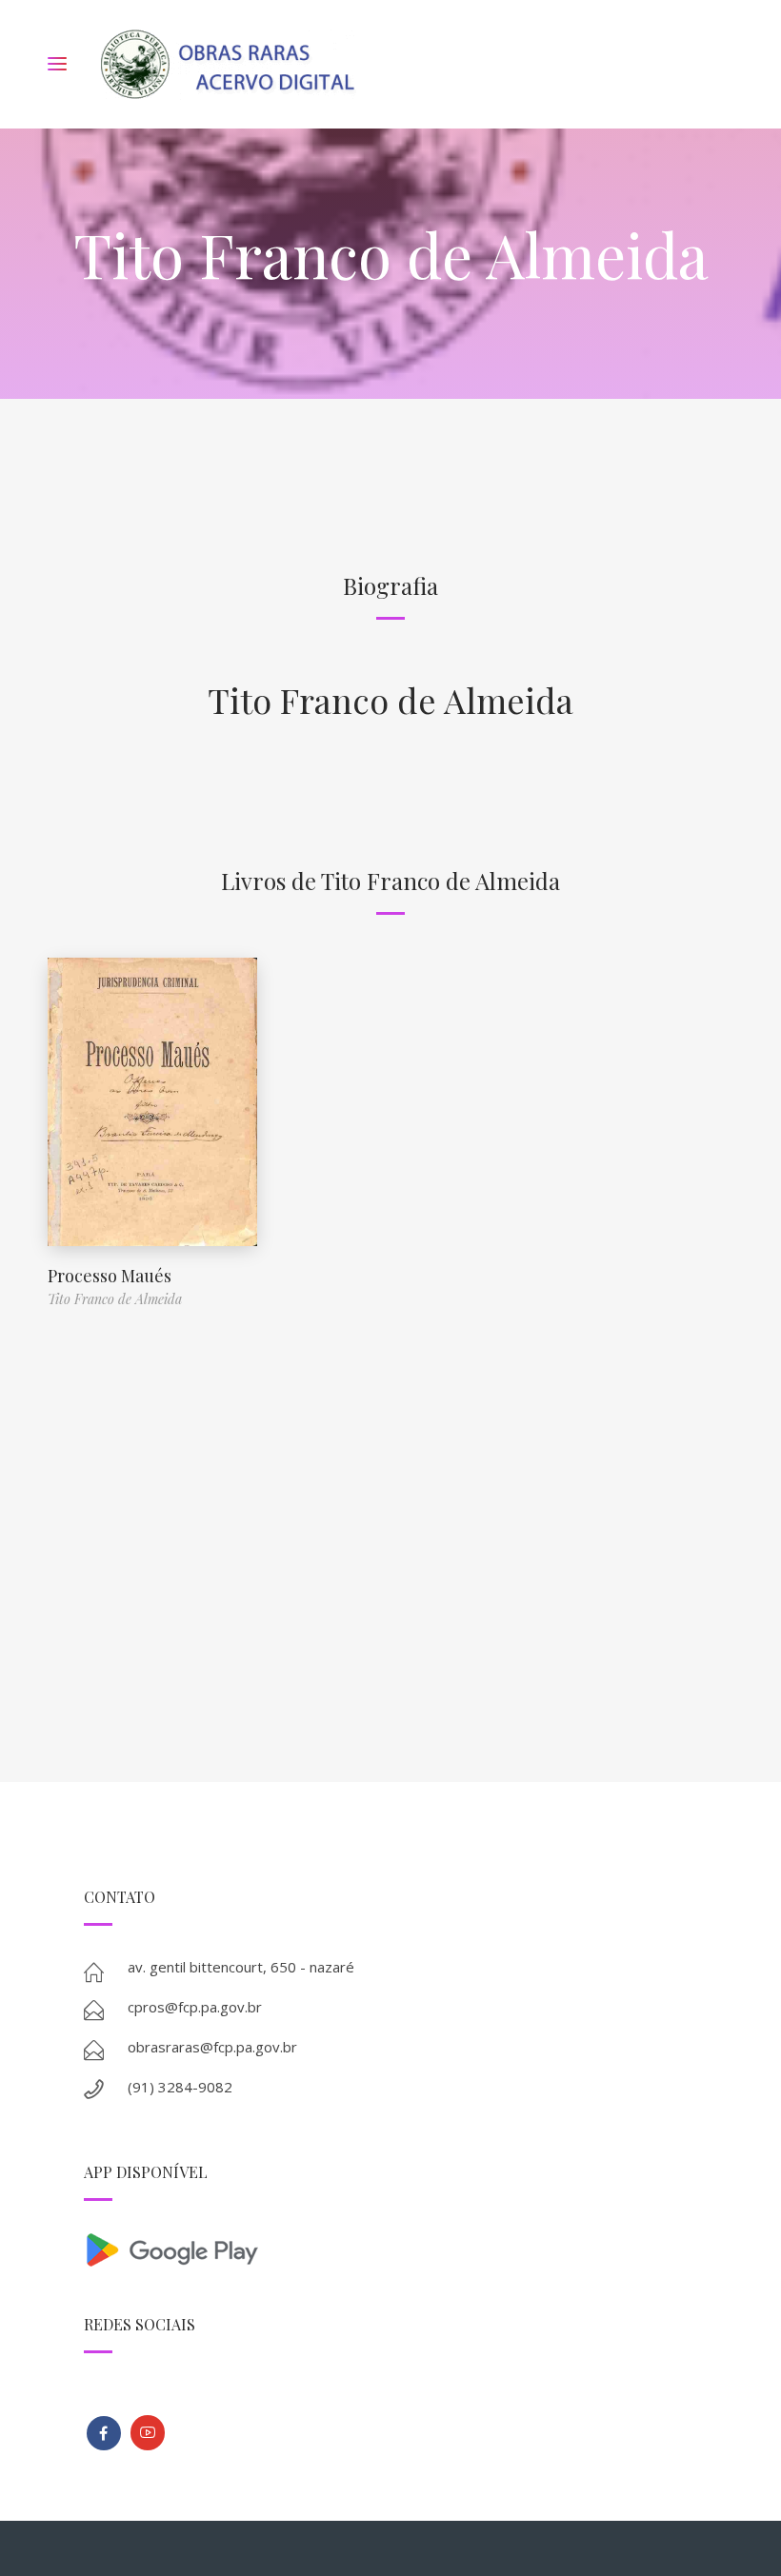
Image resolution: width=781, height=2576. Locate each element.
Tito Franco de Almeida (390, 700)
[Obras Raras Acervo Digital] (227, 64)
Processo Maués (110, 1276)
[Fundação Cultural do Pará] (148, 2433)
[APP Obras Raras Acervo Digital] (391, 2248)
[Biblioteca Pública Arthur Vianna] (104, 2433)
